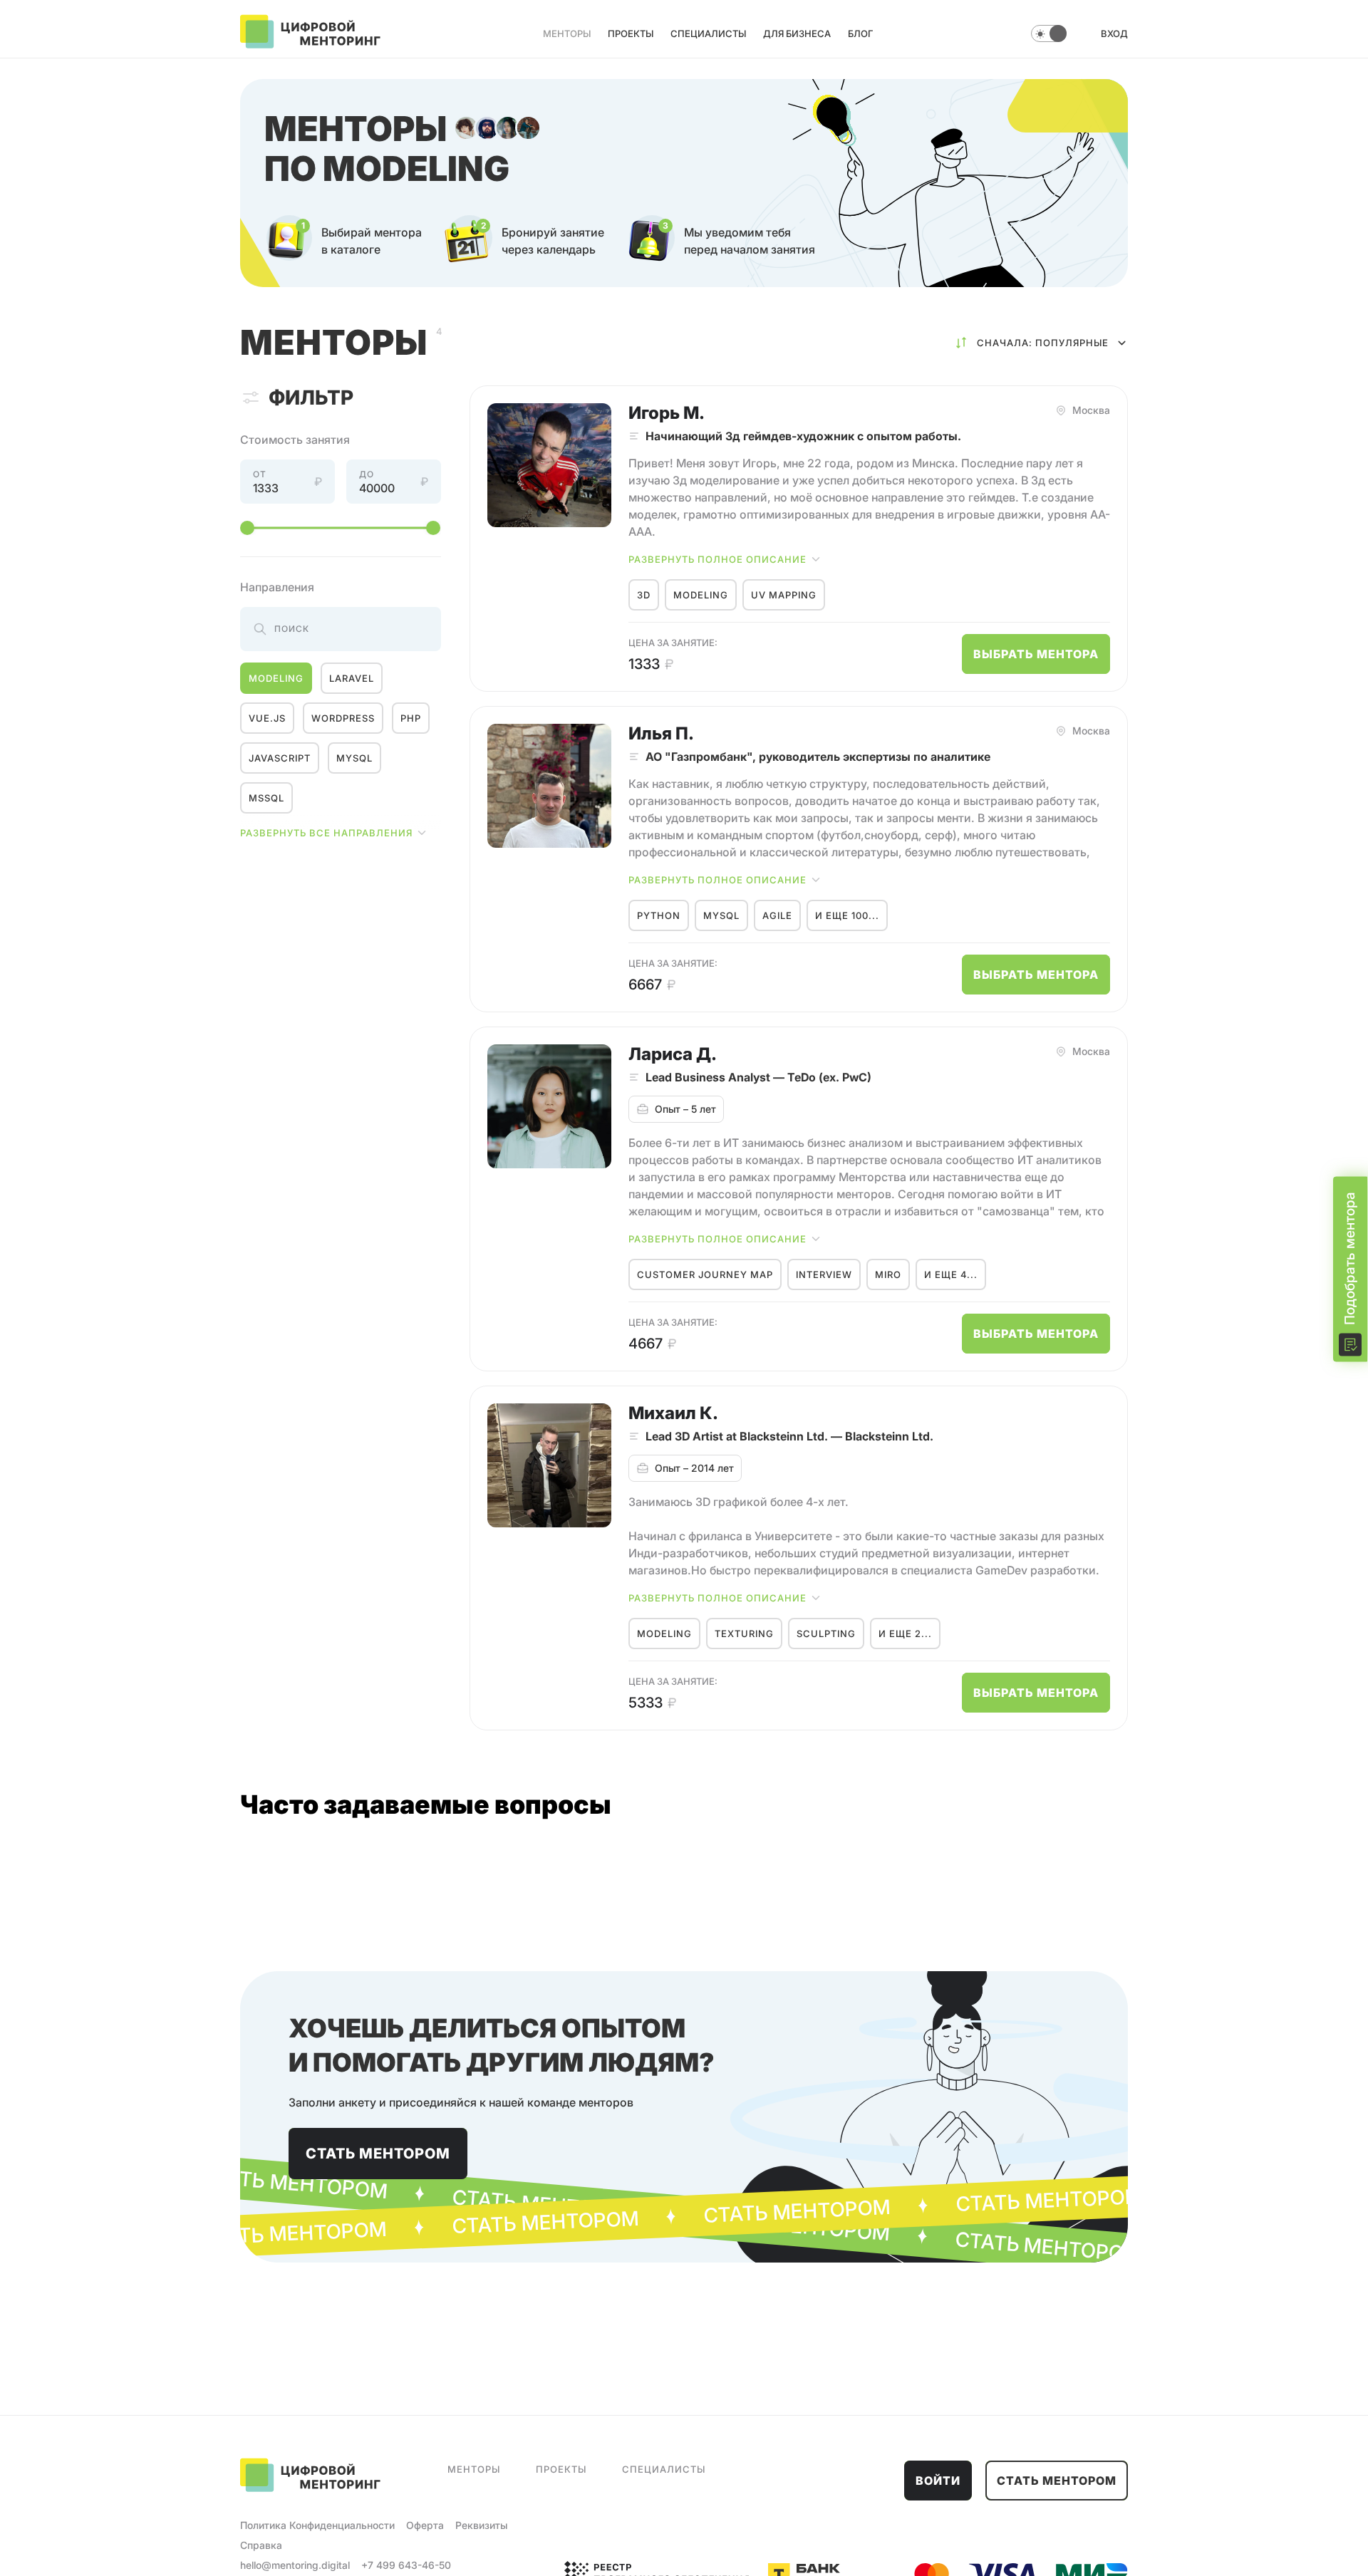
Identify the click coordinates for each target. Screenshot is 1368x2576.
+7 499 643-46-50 (406, 2565)
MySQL (354, 758)
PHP (411, 718)
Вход (1114, 33)
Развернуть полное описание (717, 559)
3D (644, 595)
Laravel (352, 678)
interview (824, 1274)
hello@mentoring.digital (295, 2565)
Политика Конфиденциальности (317, 2525)
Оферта (425, 2525)
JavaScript (280, 758)
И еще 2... (905, 1634)
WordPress (343, 718)
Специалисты (708, 33)
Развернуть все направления (326, 833)
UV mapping (784, 595)
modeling (276, 678)
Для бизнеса (797, 33)
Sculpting (826, 1634)
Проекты (631, 33)
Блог (860, 33)
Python (659, 915)
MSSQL (266, 798)
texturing (744, 1634)
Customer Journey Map (705, 1274)
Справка (261, 2545)
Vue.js (267, 718)
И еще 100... (847, 915)
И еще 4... (951, 1274)
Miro (888, 1274)
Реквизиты (481, 2525)
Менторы (567, 33)
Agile (777, 915)
